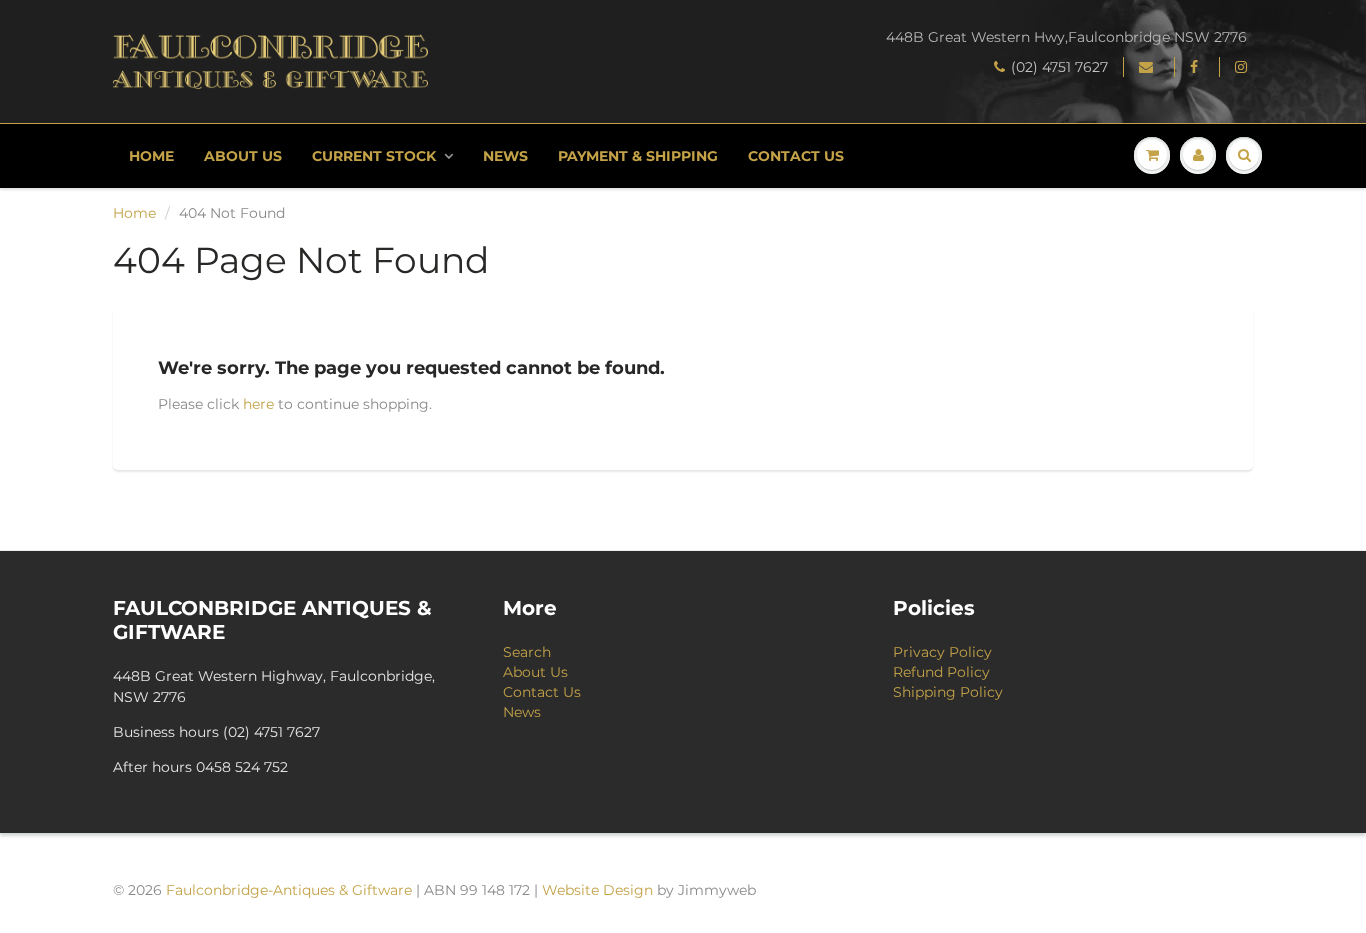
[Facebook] (1197, 67)
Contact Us (796, 156)
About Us (243, 156)
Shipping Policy (948, 692)
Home (151, 156)
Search (527, 652)
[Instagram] (1244, 67)
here (258, 404)
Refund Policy (941, 672)
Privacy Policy (942, 652)
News (505, 156)
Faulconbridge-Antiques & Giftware (289, 890)
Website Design (597, 890)
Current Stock (374, 156)
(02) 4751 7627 (1059, 67)
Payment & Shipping (638, 156)
